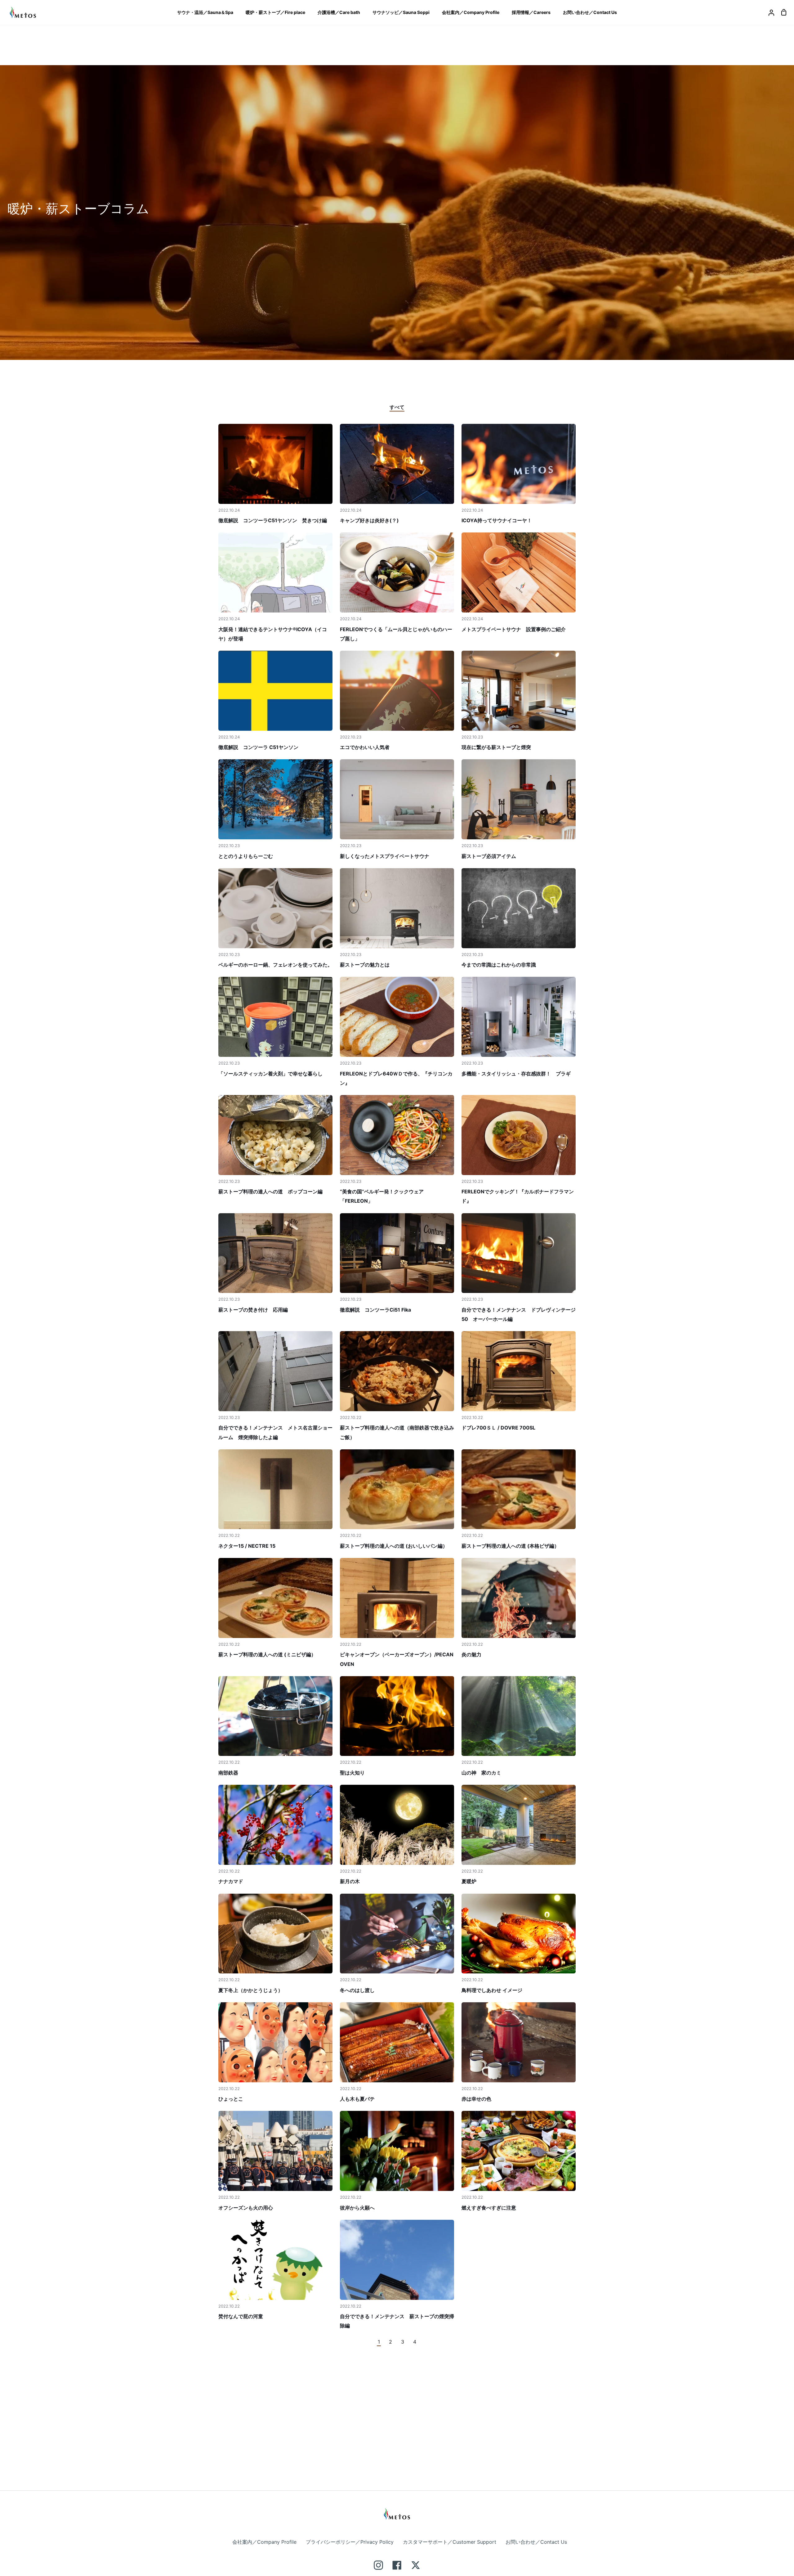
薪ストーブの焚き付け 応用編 (253, 1310)
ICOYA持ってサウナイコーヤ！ (497, 520)
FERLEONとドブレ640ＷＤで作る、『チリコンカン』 (396, 1078)
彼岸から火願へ (357, 2208)
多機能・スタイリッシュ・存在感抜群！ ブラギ (516, 1074)
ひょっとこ (231, 2099)
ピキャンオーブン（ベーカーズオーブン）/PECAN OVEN (397, 1659)
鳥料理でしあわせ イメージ (492, 1990)
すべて (397, 407)
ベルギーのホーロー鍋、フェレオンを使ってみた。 (275, 965)
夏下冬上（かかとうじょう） (251, 1990)
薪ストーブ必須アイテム (489, 856)
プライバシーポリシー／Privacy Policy (350, 2542)
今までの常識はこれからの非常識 (499, 965)
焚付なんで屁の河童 (241, 2316)
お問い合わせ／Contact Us (536, 2542)
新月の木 (350, 1881)
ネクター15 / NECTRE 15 (247, 1546)
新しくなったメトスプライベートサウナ (385, 856)
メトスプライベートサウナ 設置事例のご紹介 (514, 629)
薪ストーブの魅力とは (365, 965)
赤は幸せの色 (476, 2099)
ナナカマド (231, 1881)
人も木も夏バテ (357, 2099)
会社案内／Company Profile (264, 2542)
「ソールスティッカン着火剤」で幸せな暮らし (270, 1074)
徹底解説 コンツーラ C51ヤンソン (258, 747)
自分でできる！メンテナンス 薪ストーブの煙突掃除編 (397, 2321)
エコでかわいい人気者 (365, 747)
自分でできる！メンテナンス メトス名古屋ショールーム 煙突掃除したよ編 (275, 1432)
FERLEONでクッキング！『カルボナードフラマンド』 (518, 1196)
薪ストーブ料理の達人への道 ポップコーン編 (270, 1192)
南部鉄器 (228, 1773)
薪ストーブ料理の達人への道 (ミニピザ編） (267, 1654)
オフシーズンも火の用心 (246, 2208)
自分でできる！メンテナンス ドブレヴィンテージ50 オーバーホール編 (519, 1314)
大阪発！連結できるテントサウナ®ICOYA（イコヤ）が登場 (273, 634)
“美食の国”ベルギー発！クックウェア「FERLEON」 (382, 1196)
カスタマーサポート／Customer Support (450, 2542)
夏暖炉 (469, 1881)
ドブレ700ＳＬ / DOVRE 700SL (498, 1428)
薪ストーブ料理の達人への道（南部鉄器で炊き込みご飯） (397, 1432)
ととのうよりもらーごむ (246, 856)
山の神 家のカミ (481, 1773)
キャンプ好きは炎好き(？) (369, 520)
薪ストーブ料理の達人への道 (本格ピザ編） (510, 1546)
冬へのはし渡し (357, 1990)
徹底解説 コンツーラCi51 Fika (375, 1310)
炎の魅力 (471, 1654)
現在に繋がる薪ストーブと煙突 (496, 747)
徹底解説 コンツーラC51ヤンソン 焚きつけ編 (273, 520)
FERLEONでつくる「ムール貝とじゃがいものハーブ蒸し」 (396, 634)
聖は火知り (352, 1773)
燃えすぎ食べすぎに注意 (489, 2208)
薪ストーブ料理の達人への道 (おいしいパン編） (394, 1546)
